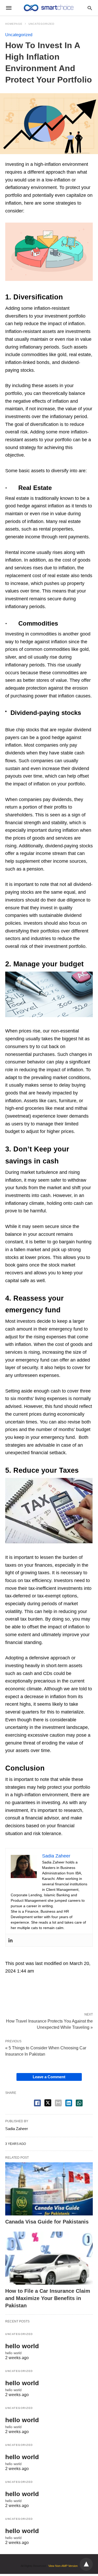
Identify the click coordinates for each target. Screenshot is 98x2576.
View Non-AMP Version (63, 2566)
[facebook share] (37, 2103)
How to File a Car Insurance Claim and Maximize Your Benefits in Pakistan (48, 2298)
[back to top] (86, 2564)
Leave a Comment (49, 2077)
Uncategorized (41, 24)
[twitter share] (48, 2103)
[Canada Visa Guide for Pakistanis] (49, 2189)
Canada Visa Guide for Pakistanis (47, 2222)
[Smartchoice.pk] (49, 8)
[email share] (58, 2103)
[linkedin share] (69, 2103)
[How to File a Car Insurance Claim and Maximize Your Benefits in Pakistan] (49, 2258)
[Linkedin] (10, 1940)
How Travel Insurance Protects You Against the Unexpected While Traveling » (49, 2024)
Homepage (14, 24)
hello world (22, 2346)
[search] (90, 8)
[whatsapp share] (79, 2103)
